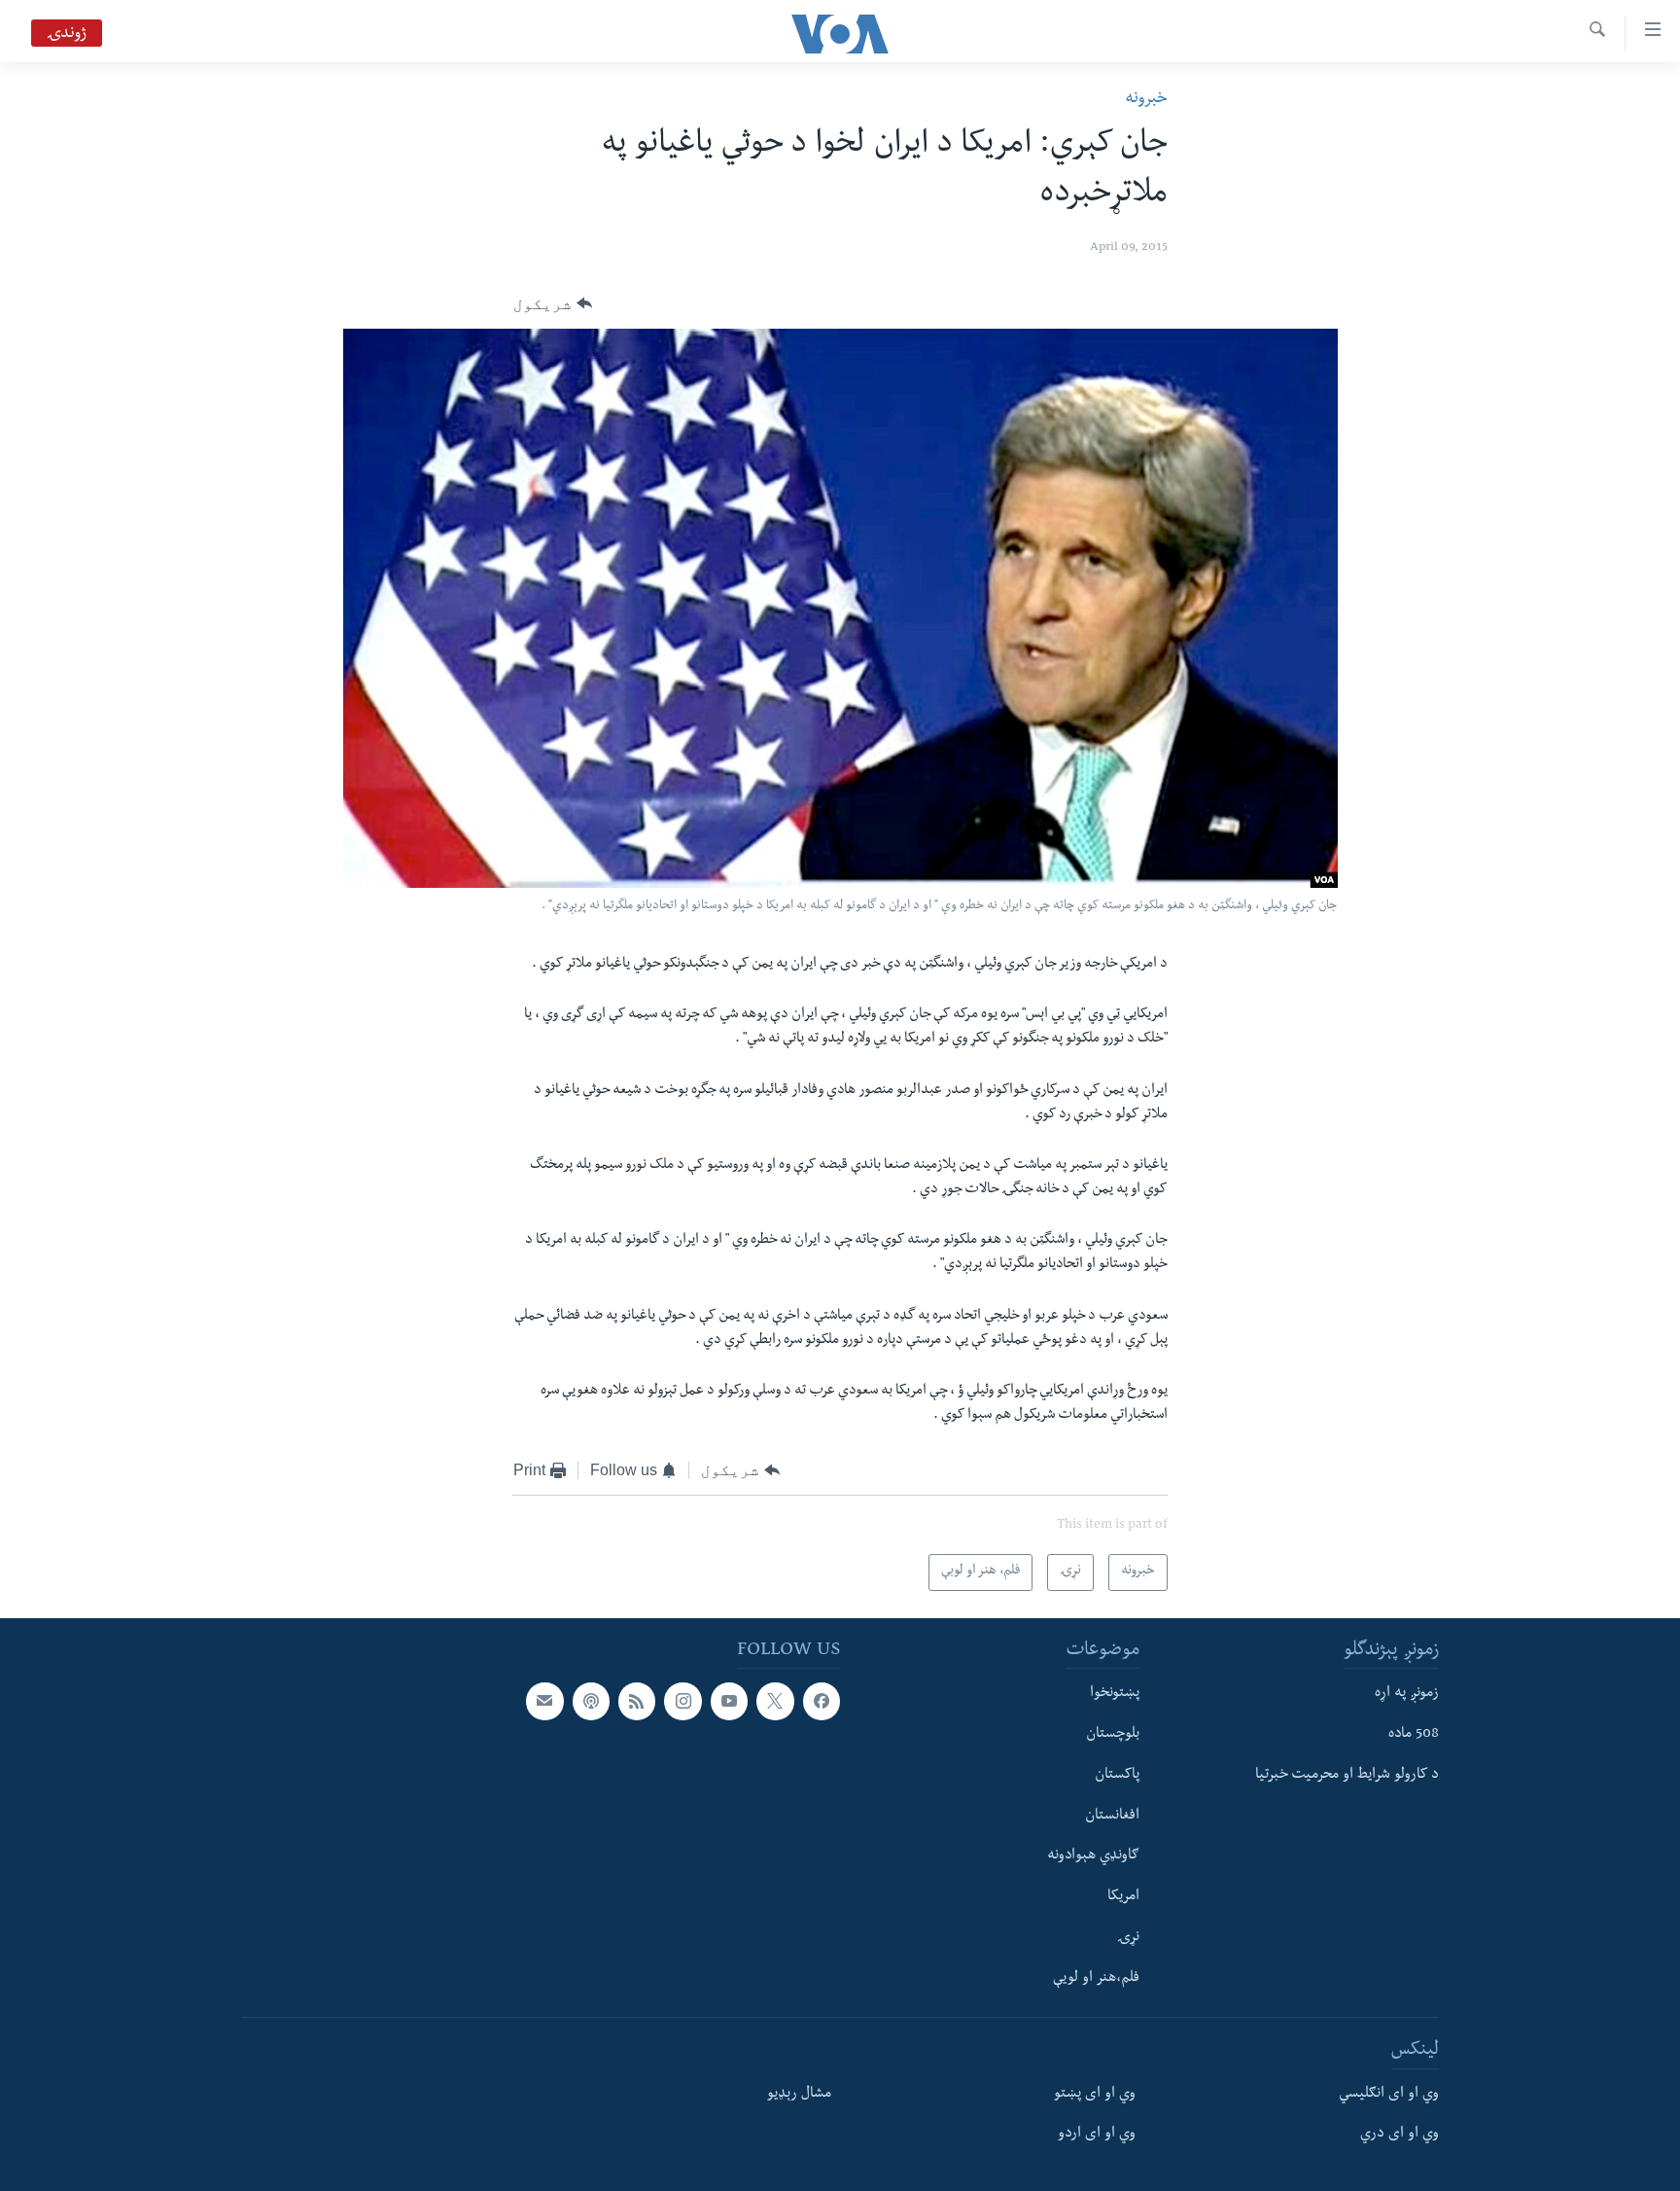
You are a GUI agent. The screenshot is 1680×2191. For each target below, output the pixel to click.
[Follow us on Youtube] (729, 1702)
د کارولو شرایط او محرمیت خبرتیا (1347, 1776)
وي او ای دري (1400, 2136)
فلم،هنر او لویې (1096, 1979)
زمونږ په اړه (1407, 1695)
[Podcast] (591, 1702)
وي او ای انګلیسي (1389, 2095)
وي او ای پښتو (1095, 2095)
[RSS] (637, 1702)
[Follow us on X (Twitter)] (775, 1702)
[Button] (553, 304)
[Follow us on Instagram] (682, 1702)
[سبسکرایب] (544, 1702)
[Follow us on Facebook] (822, 1702)
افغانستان (1112, 1817)
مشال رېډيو (799, 2095)
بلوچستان (1113, 1735)
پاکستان (1117, 1776)
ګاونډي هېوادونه (1093, 1857)
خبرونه (1146, 100)
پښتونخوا (1115, 1695)
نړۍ (1128, 1938)
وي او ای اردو (1097, 2136)
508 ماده (1414, 1735)
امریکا (1123, 1897)
